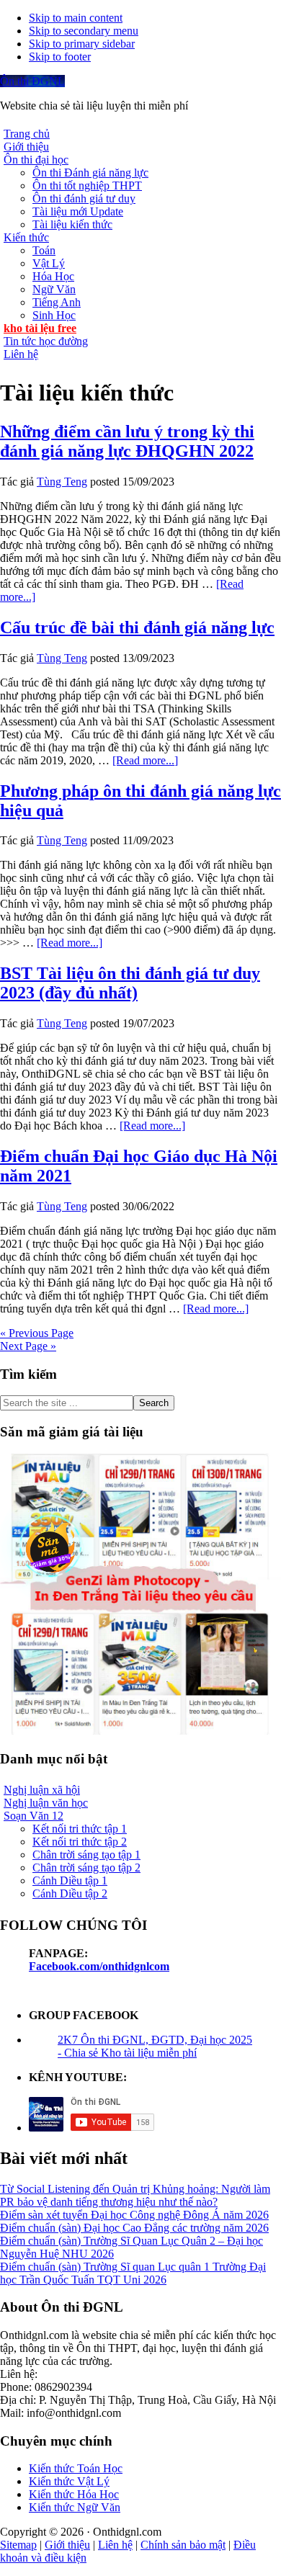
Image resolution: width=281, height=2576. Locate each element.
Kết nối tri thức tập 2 (80, 1842)
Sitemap (18, 2545)
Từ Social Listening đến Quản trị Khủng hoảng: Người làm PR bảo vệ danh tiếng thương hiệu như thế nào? (135, 2195)
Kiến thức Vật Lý (69, 2481)
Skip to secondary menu (84, 31)
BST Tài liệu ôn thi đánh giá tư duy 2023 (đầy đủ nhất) (130, 983)
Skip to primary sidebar (82, 44)
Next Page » (28, 1346)
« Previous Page (37, 1333)
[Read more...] (145, 760)
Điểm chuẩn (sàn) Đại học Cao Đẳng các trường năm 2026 (134, 2228)
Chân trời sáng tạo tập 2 (86, 1868)
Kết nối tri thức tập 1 (80, 1829)
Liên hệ (115, 2545)
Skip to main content (76, 18)
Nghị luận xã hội (42, 1790)
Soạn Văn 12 (34, 1816)
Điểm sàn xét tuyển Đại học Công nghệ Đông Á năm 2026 (134, 2215)
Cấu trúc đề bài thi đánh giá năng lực (137, 627)
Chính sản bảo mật (183, 2545)
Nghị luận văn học (46, 1803)
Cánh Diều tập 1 (70, 1880)
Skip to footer (60, 57)
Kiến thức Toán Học (76, 2468)
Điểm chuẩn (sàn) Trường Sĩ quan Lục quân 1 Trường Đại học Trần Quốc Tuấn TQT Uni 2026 (133, 2273)
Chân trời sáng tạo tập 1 (86, 1855)
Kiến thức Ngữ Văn (75, 2507)
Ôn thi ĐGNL (32, 81)
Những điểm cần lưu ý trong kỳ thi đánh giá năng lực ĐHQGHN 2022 (127, 441)
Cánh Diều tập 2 (70, 1893)
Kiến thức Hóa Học (74, 2494)
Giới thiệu (67, 2545)
